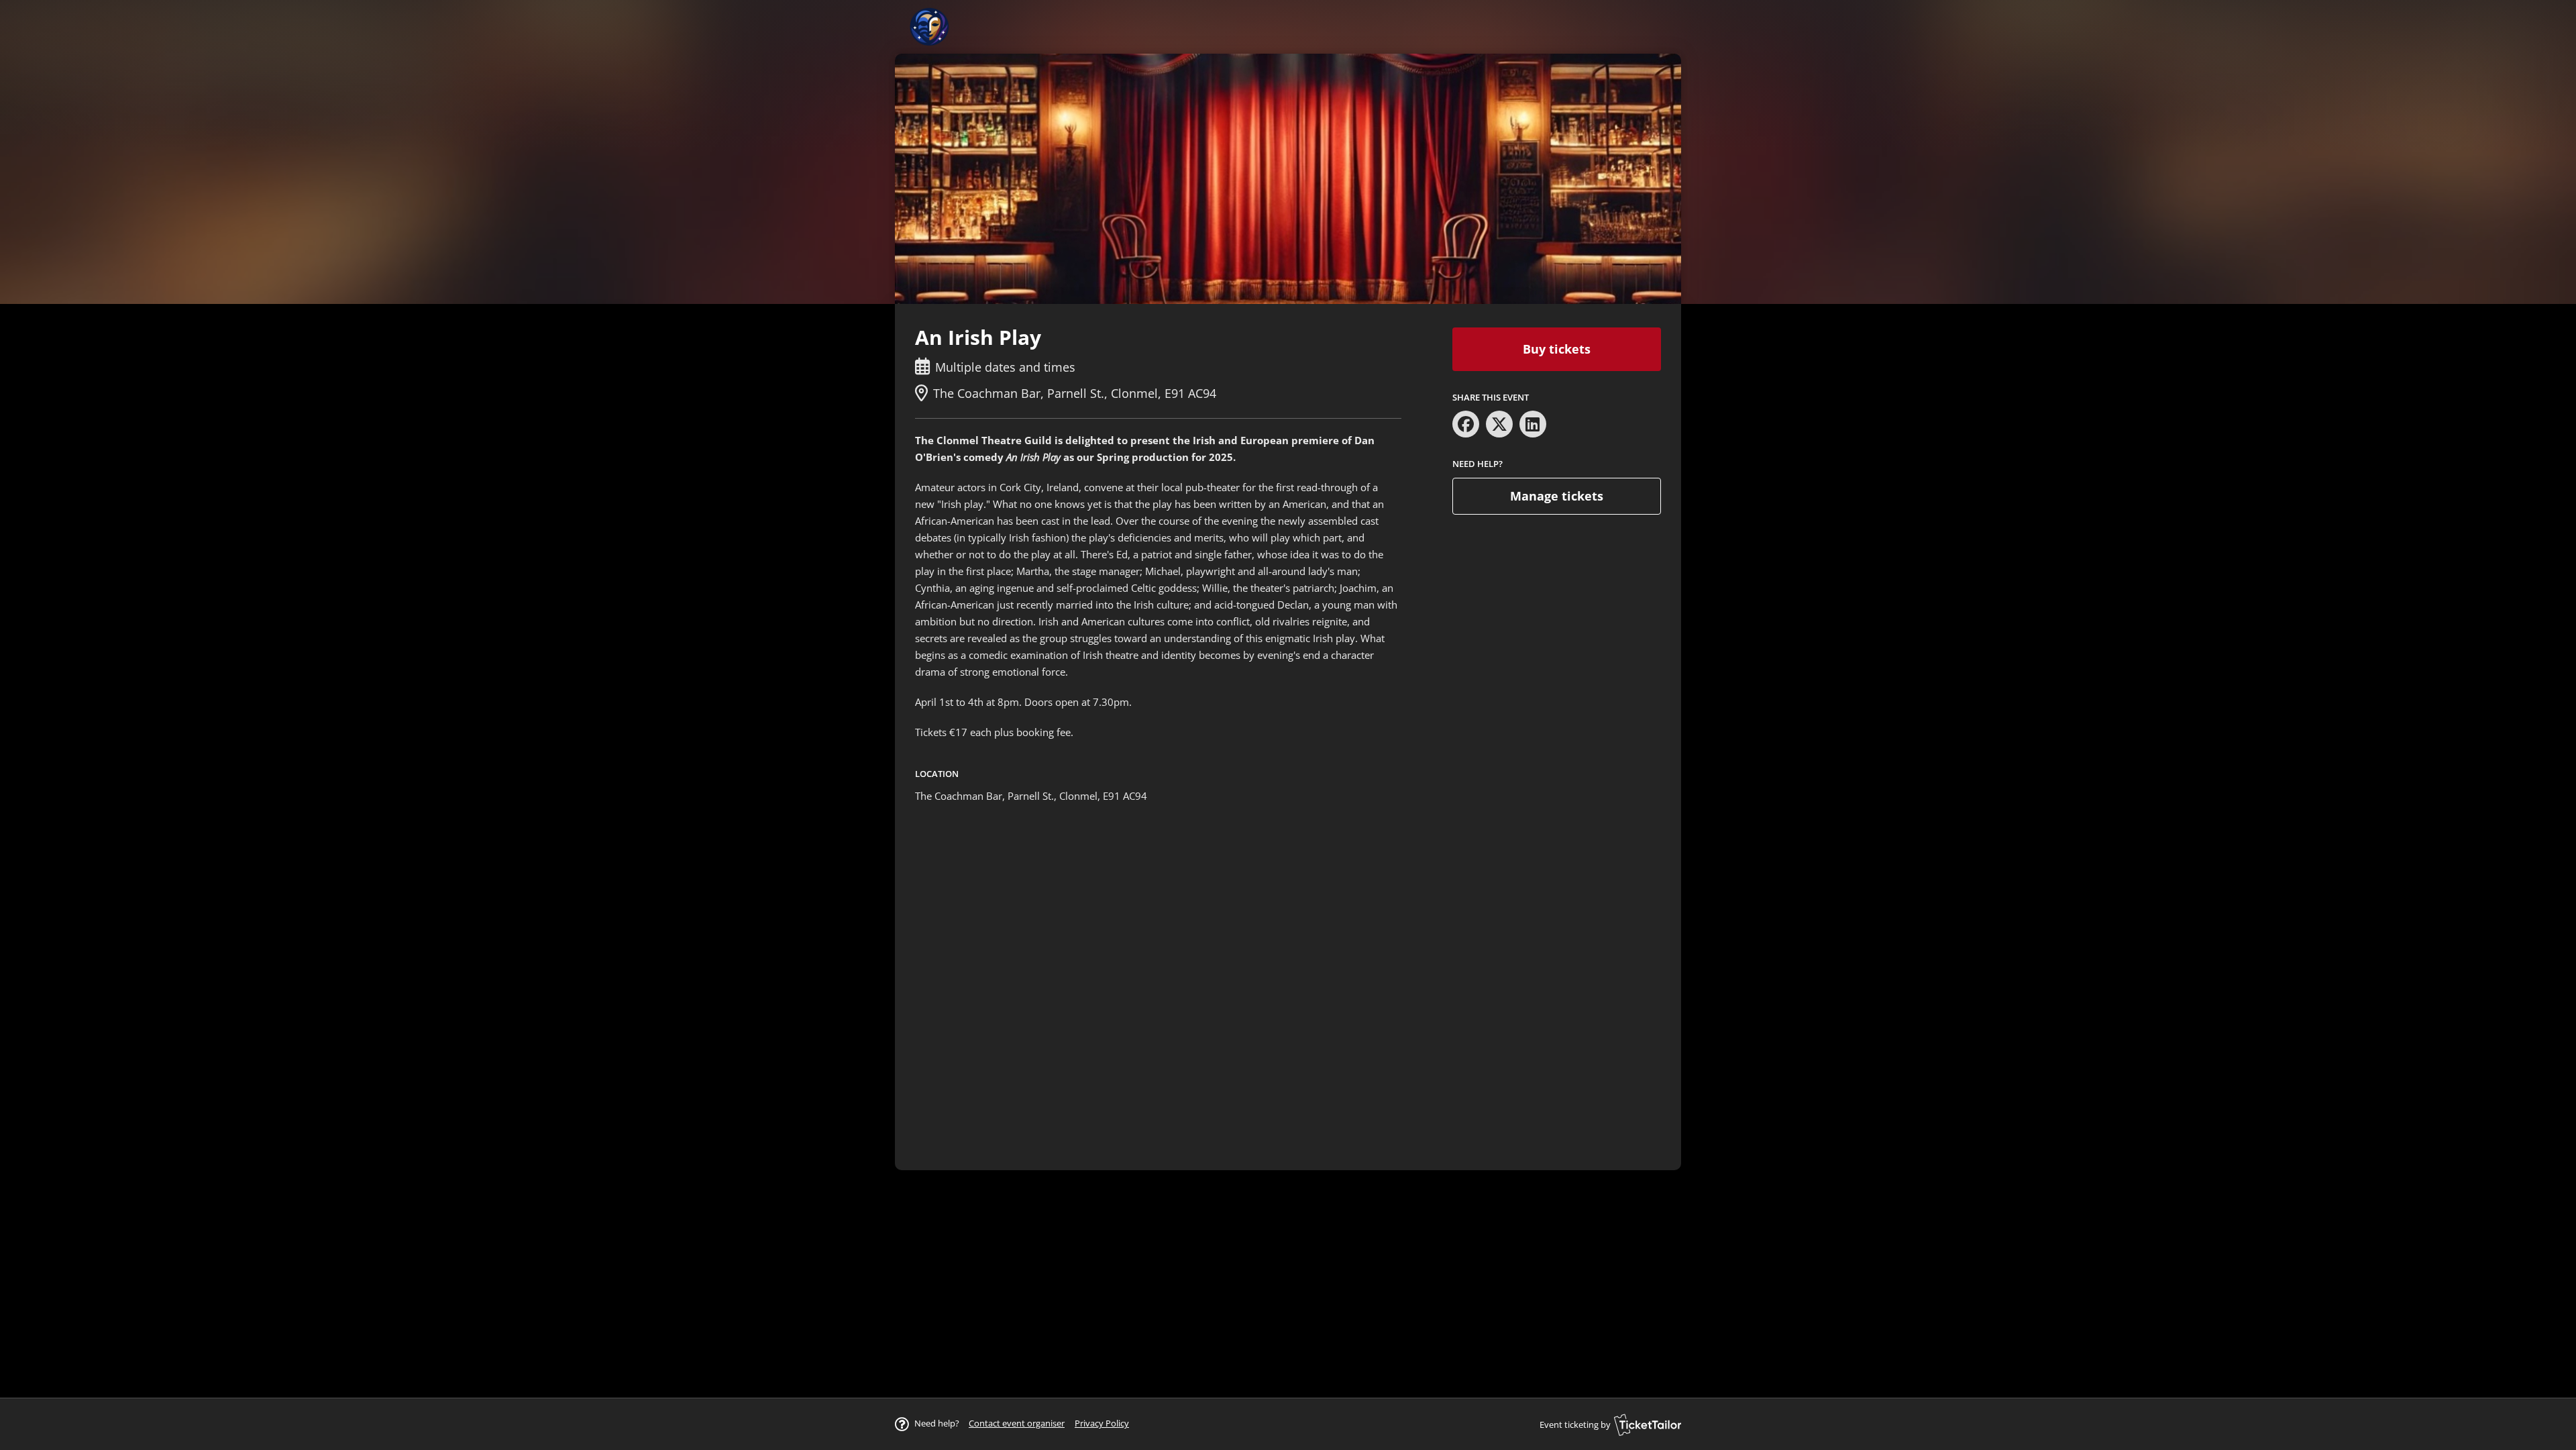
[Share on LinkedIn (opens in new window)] (1533, 424)
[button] (1017, 1423)
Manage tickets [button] (1557, 496)
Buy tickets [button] (1557, 349)
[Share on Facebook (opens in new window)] (1466, 424)
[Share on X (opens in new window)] (1499, 424)
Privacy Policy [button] (1102, 1423)
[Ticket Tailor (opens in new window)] (1648, 1425)
